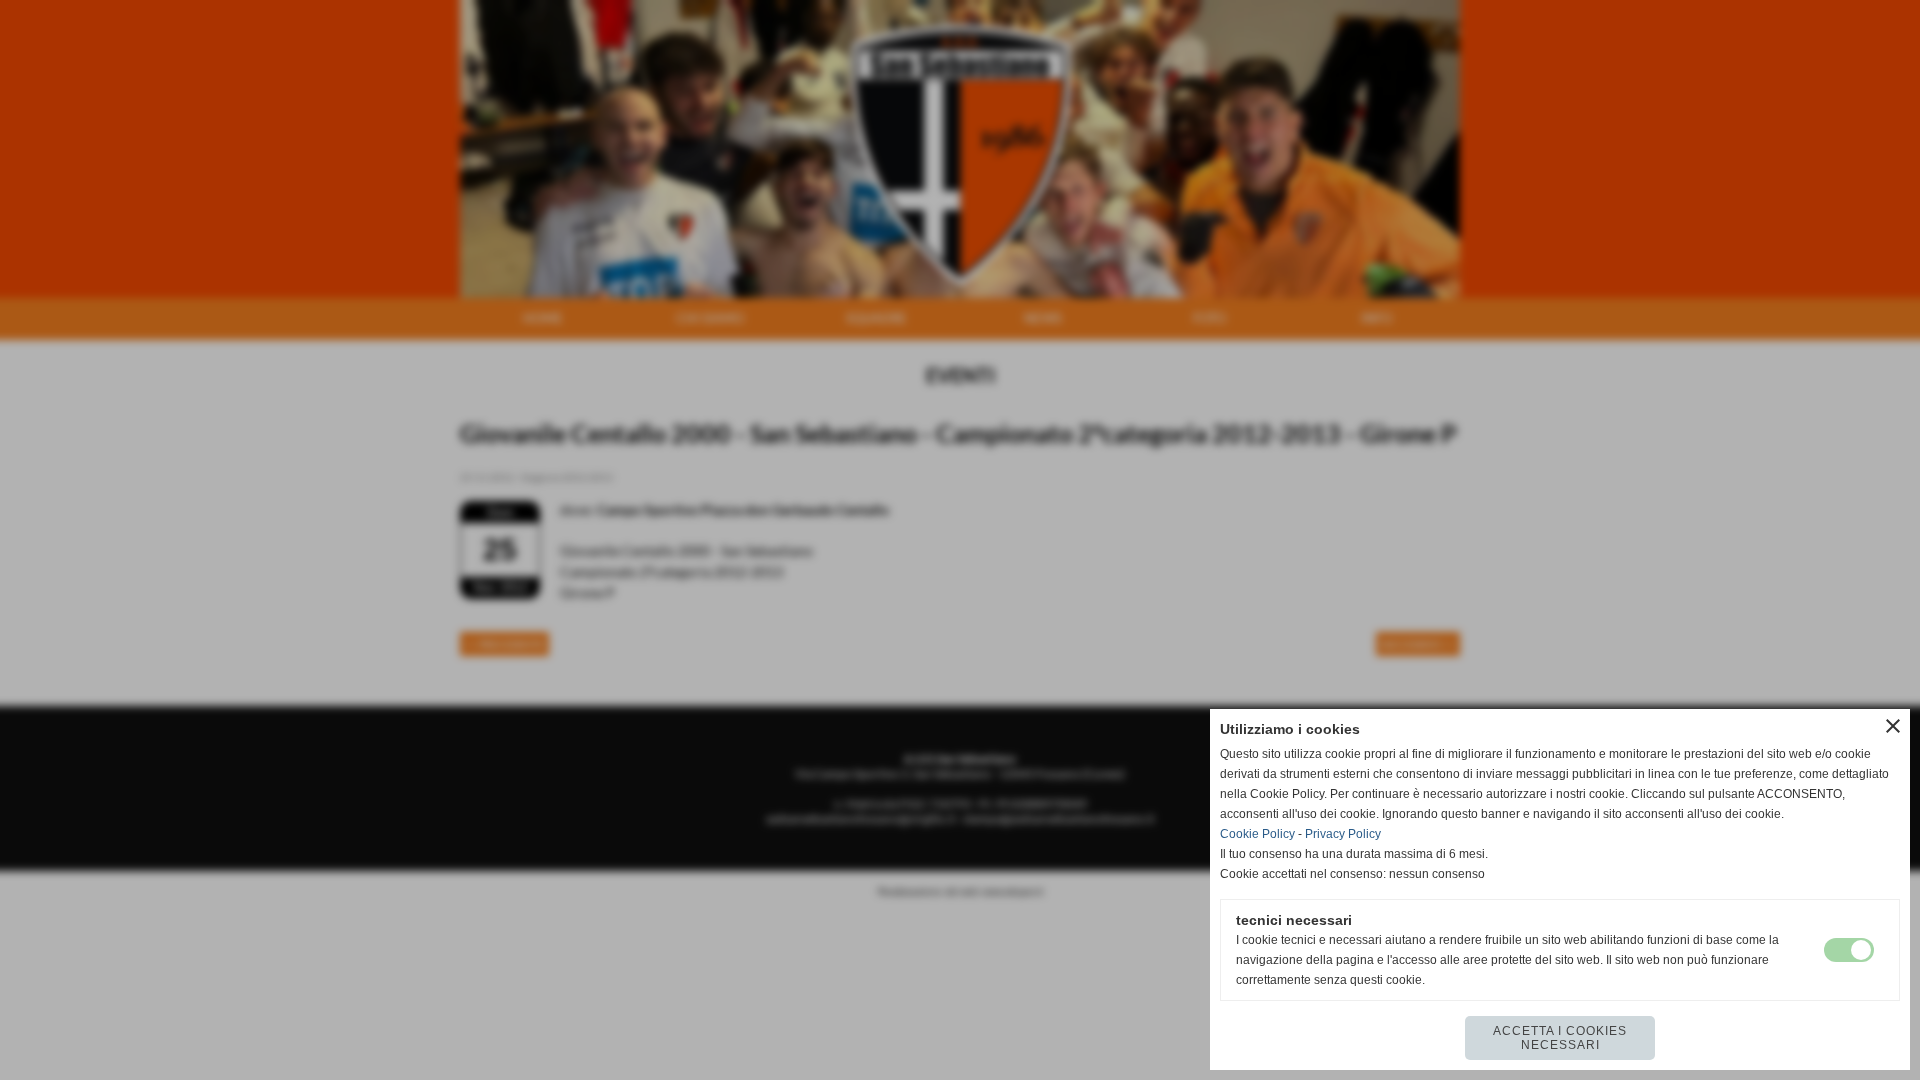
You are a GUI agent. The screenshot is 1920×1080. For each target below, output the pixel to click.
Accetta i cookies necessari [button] (1560, 1038)
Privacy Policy (1343, 834)
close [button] (1893, 726)
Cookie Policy (1257, 834)
